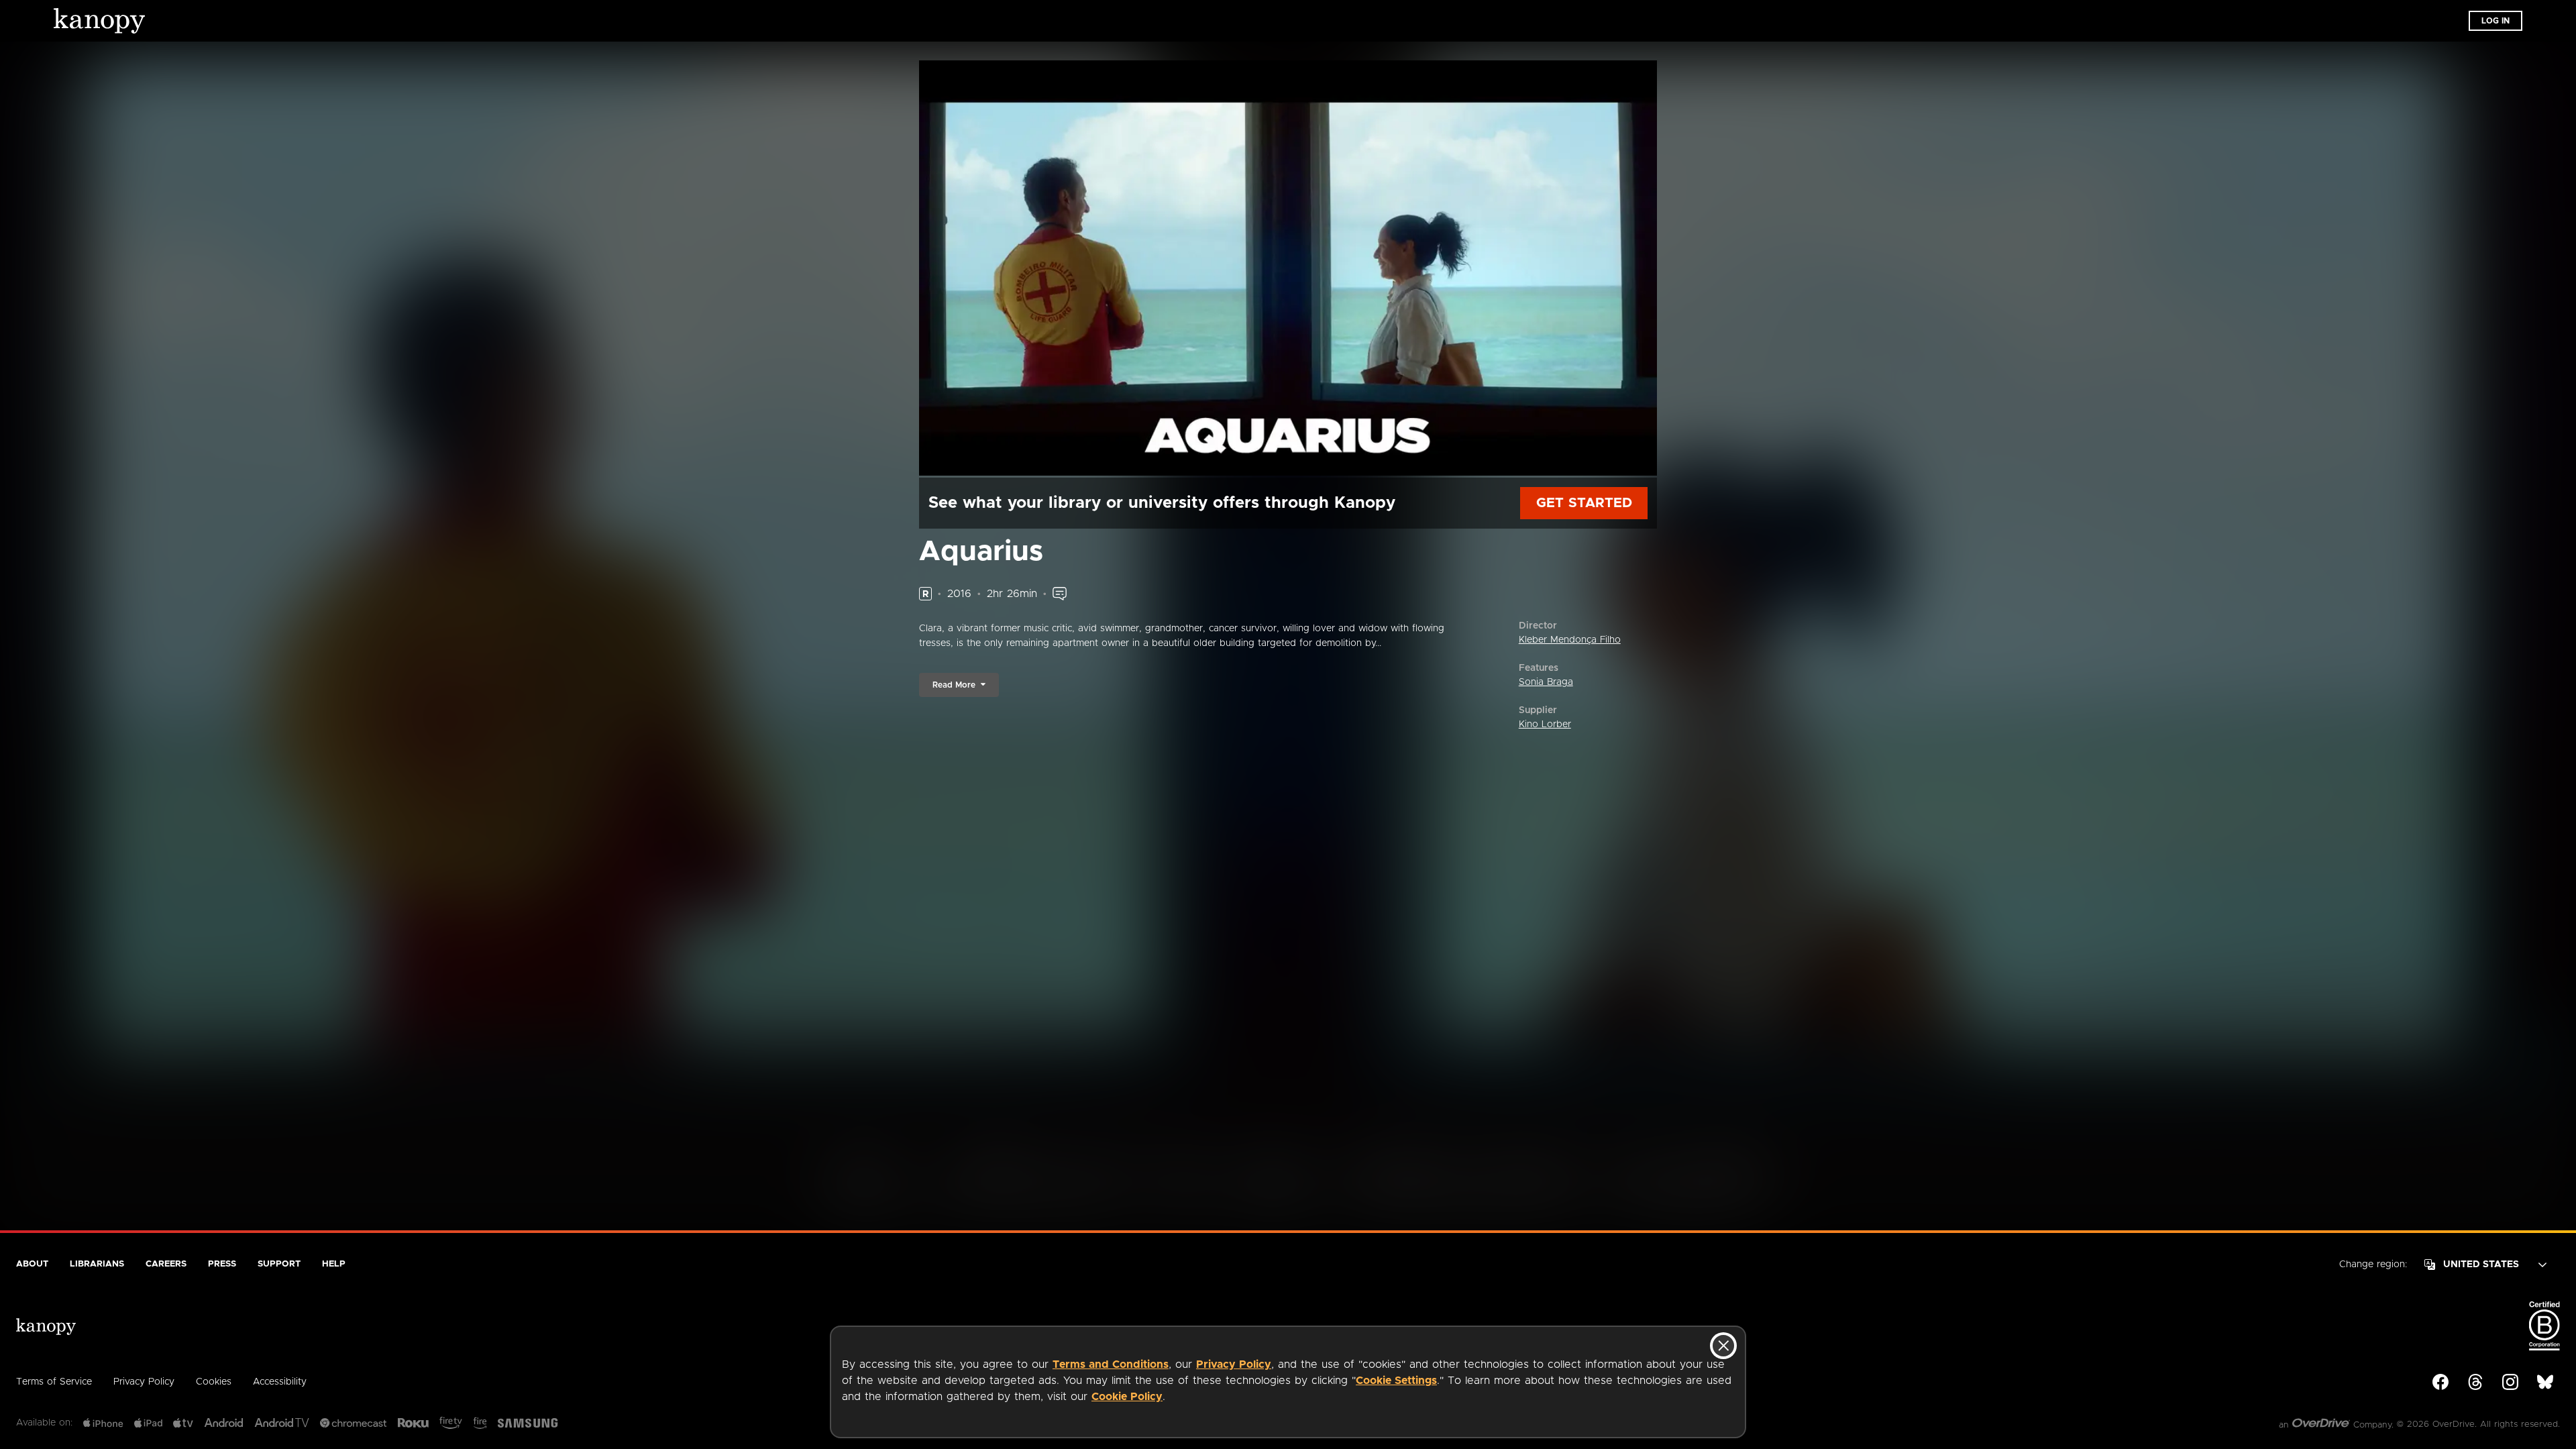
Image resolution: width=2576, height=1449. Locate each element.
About (32, 1264)
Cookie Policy (1127, 1397)
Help (334, 1264)
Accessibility (280, 1382)
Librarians (97, 1264)
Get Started (1584, 503)
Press (222, 1264)
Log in (2495, 21)
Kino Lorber (1545, 724)
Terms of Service (54, 1382)
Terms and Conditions (1111, 1364)
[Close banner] (1723, 1346)
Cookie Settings (1396, 1381)
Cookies (214, 1382)
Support (279, 1264)
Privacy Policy (1234, 1364)
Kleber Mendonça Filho (1570, 640)
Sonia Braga (1546, 682)
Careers (166, 1264)
